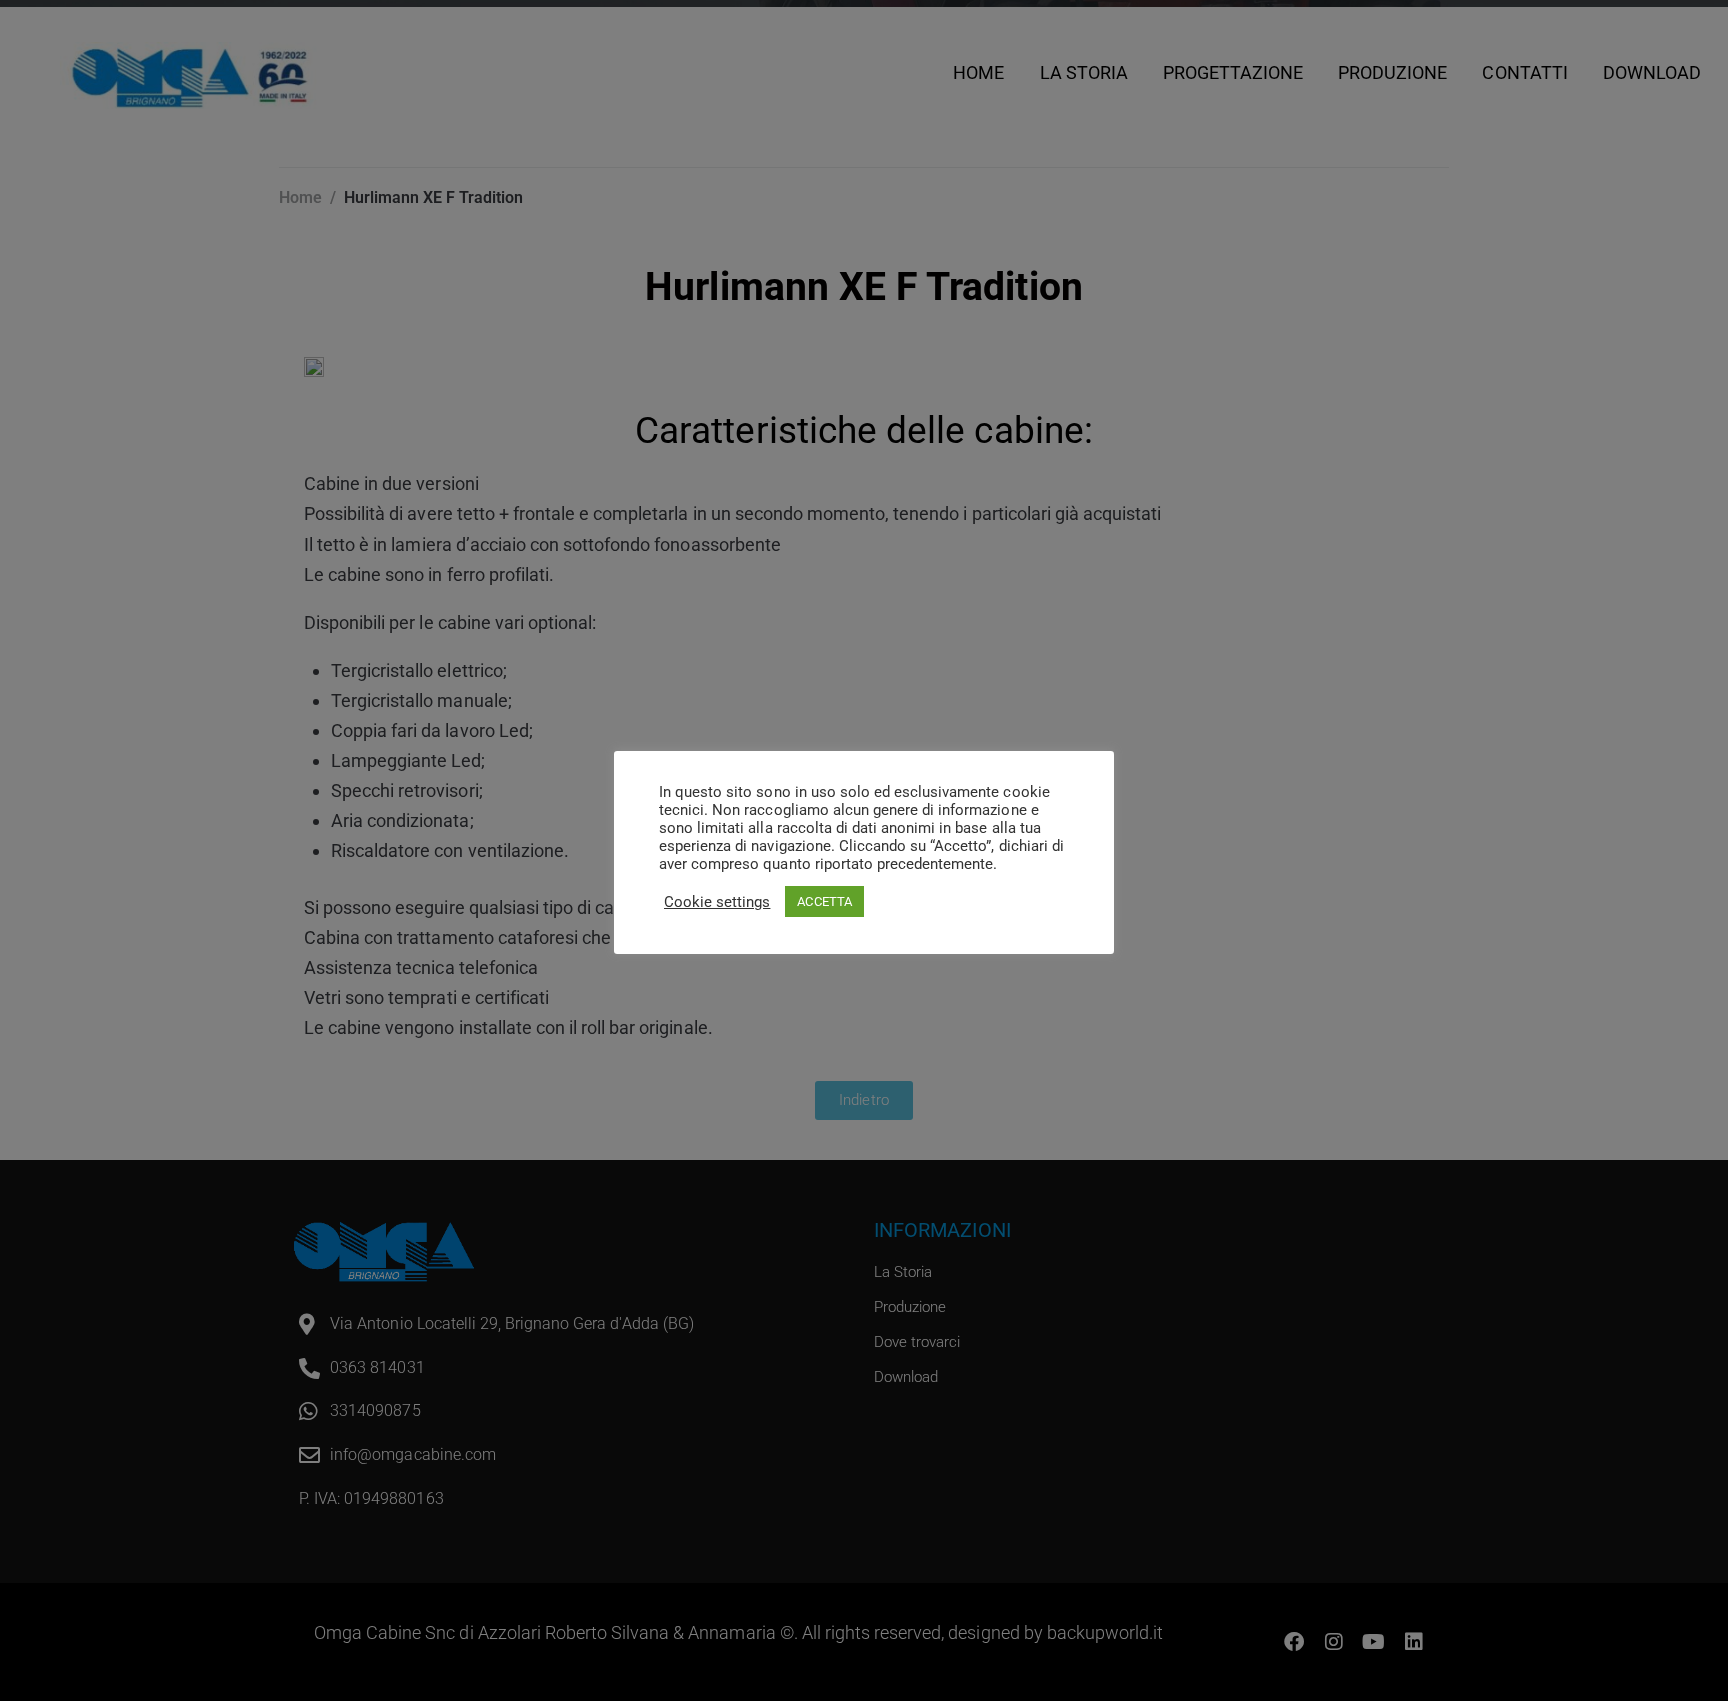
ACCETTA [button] (824, 901)
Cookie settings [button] (717, 902)
